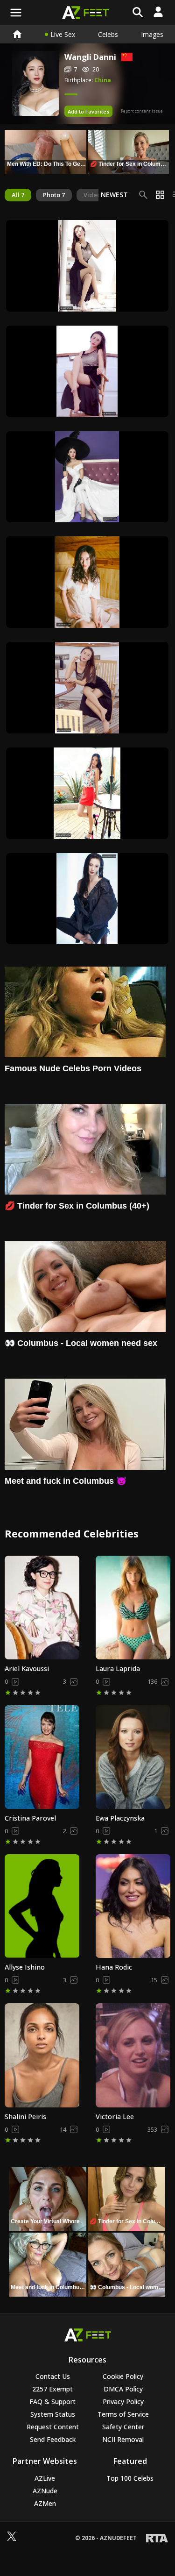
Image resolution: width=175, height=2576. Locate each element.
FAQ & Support (52, 2402)
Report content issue (142, 111)
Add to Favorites (88, 111)
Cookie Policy (123, 2376)
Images (152, 34)
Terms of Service (123, 2414)
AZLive (45, 2478)
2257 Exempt (52, 2389)
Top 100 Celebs (130, 2478)
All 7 (18, 195)
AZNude (45, 2491)
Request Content (53, 2427)
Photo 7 (54, 195)
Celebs (108, 34)
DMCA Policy (123, 2389)
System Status (53, 2414)
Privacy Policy (123, 2402)
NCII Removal (123, 2439)
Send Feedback (53, 2439)
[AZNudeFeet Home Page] (17, 34)
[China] (124, 57)
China (103, 80)
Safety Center (123, 2427)
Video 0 (94, 195)
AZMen (45, 2503)
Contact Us (53, 2376)
